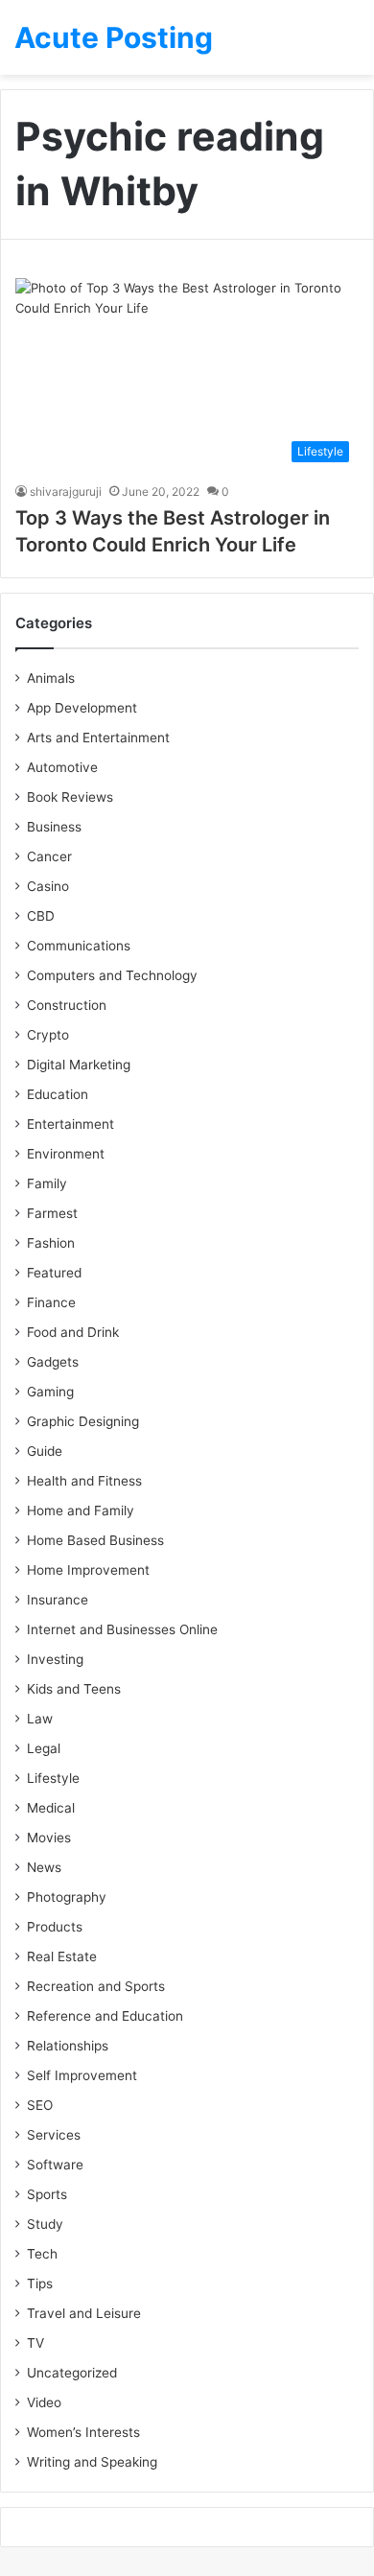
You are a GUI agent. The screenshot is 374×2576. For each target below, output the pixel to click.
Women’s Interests (83, 2432)
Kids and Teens (74, 1689)
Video (44, 2402)
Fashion (51, 1243)
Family (47, 1183)
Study (45, 2224)
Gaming (50, 1392)
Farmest (52, 1213)
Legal (44, 1748)
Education (58, 1094)
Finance (51, 1302)
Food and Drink (73, 1332)
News (44, 1867)
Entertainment (70, 1124)
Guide (45, 1451)
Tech (42, 2254)
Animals (51, 678)
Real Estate (62, 1956)
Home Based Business (95, 1540)
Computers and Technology (112, 975)
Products (55, 1927)
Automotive (62, 767)
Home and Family (81, 1510)
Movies (49, 1838)
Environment (66, 1154)
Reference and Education (105, 2016)
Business (54, 827)
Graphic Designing (83, 1421)
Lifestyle (53, 1778)
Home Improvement (88, 1570)
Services (54, 2135)
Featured (54, 1273)
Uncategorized (72, 2373)
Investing (55, 1659)
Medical (51, 1808)
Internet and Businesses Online (122, 1629)
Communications (79, 946)
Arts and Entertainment (98, 738)
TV (35, 2343)
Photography (67, 1897)
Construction (67, 1005)
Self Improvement (82, 2075)
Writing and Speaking (92, 2462)
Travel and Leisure (84, 2313)
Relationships (68, 2046)
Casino (48, 886)
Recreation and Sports (96, 1986)
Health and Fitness (84, 1481)
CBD (41, 916)
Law (40, 1719)
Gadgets (53, 1362)
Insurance (58, 1600)
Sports (47, 2194)
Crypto (48, 1035)
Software (55, 2165)
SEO (40, 2105)
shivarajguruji (66, 492)
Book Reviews (70, 797)
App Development (82, 708)
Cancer (49, 856)
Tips (40, 2283)
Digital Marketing (79, 1065)
